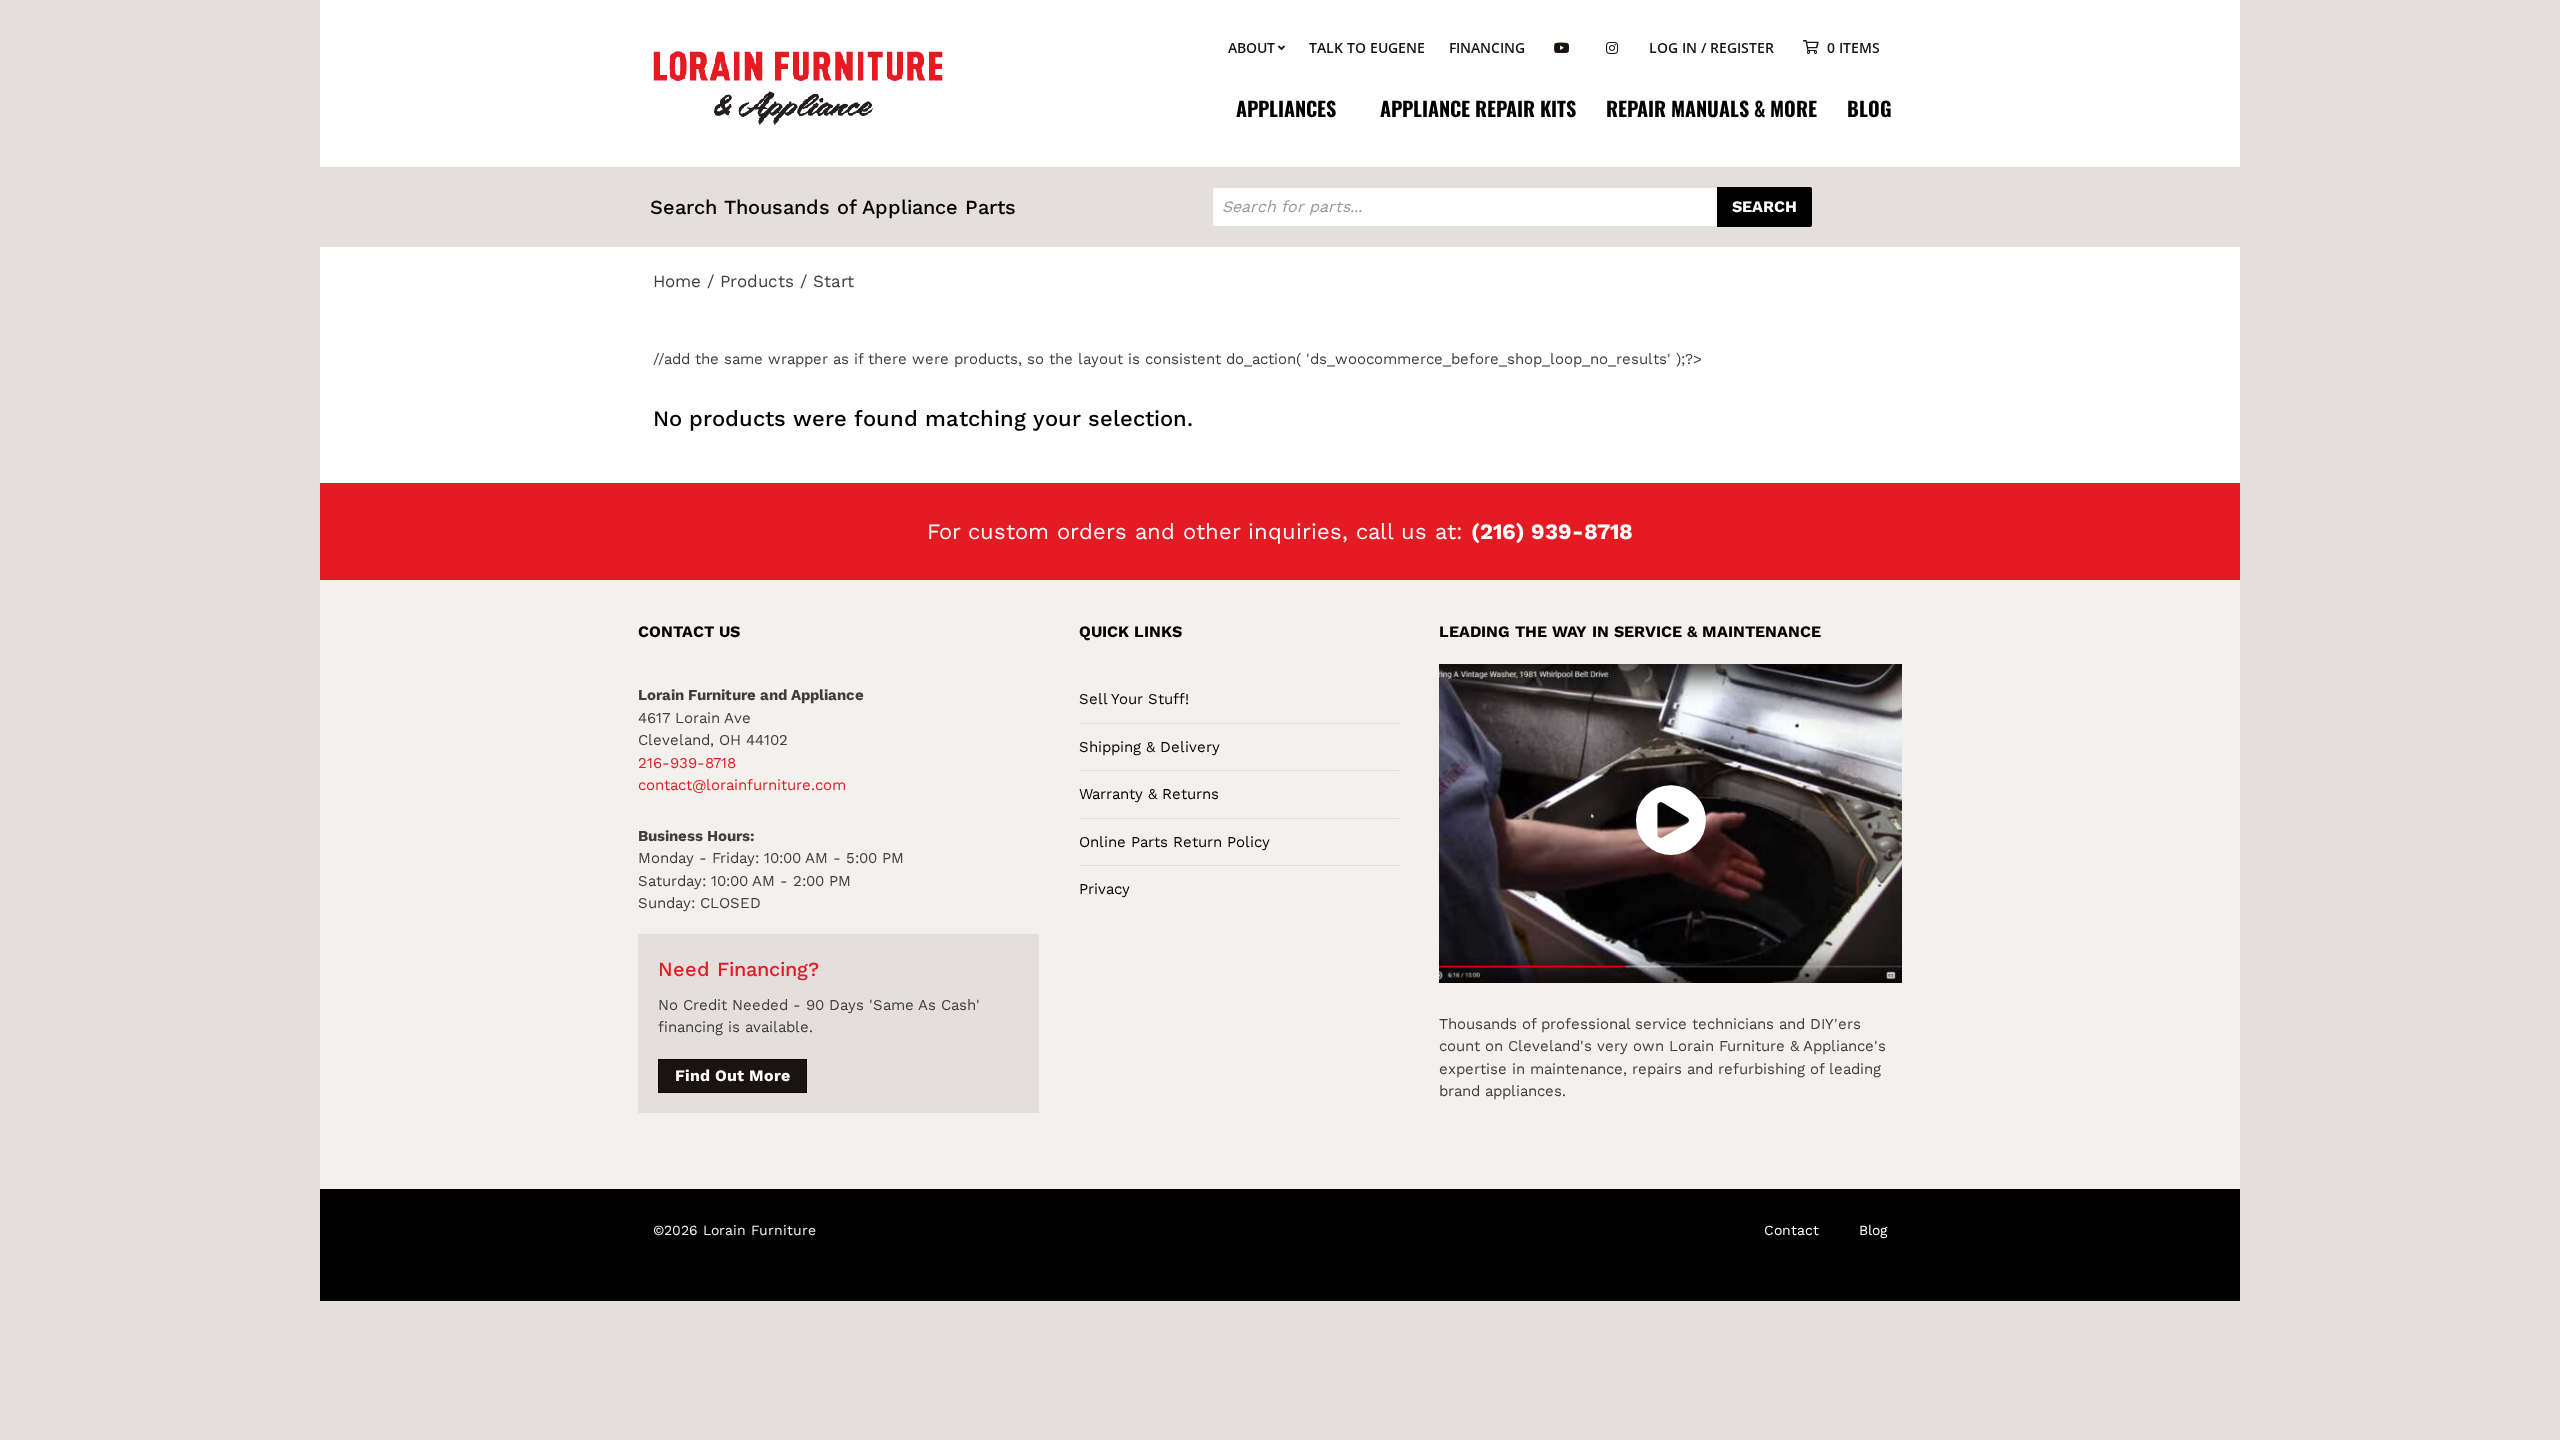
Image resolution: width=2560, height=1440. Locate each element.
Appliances (1286, 108)
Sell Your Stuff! (1134, 699)
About (1251, 47)
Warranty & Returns (1149, 794)
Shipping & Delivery (1149, 747)
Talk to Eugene (1367, 47)
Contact (1791, 1230)
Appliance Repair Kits (1478, 108)
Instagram (1612, 48)
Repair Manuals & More (1711, 108)
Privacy (1104, 889)
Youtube (1562, 48)
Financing (1487, 47)
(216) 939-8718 (1552, 531)
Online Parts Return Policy (1174, 842)
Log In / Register (1711, 47)
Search (1764, 206)
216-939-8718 (687, 763)
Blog (1869, 108)
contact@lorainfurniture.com (742, 785)
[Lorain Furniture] (798, 86)
